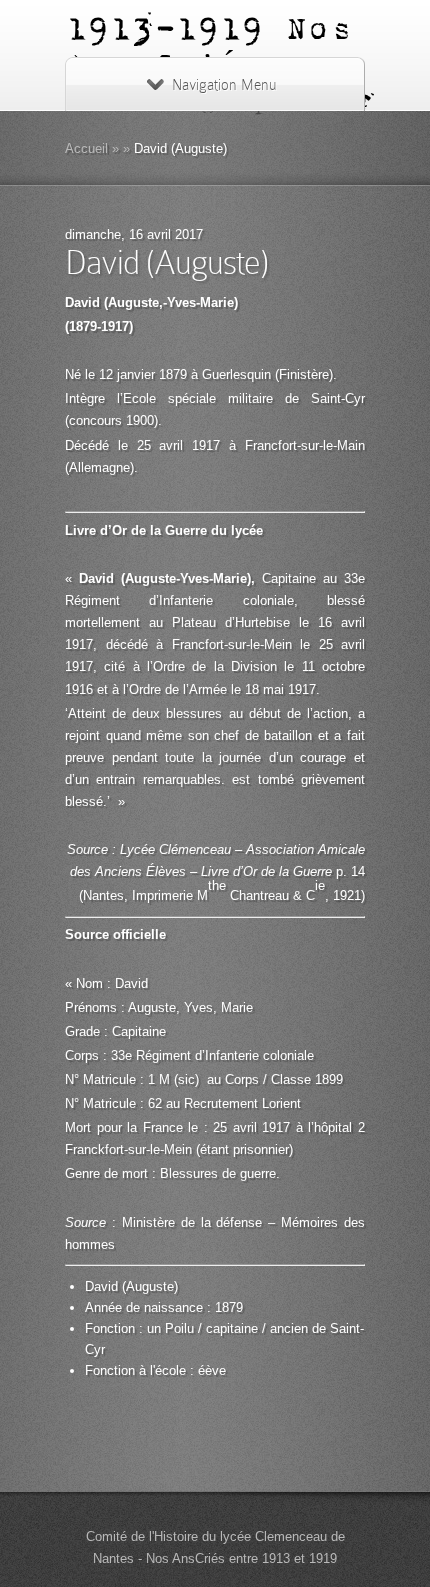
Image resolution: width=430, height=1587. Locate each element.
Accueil (86, 148)
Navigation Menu (224, 85)
